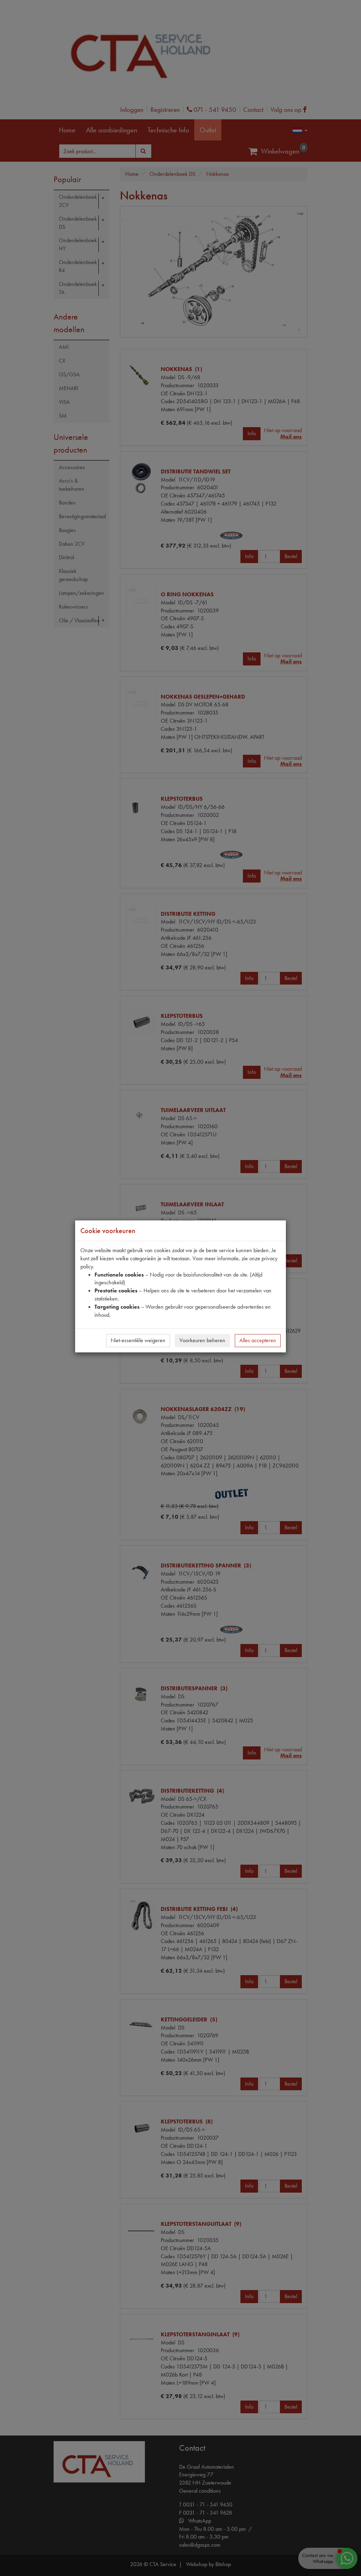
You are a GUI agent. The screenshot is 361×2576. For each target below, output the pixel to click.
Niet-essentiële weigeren (138, 1340)
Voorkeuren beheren (202, 1340)
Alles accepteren (258, 1340)
